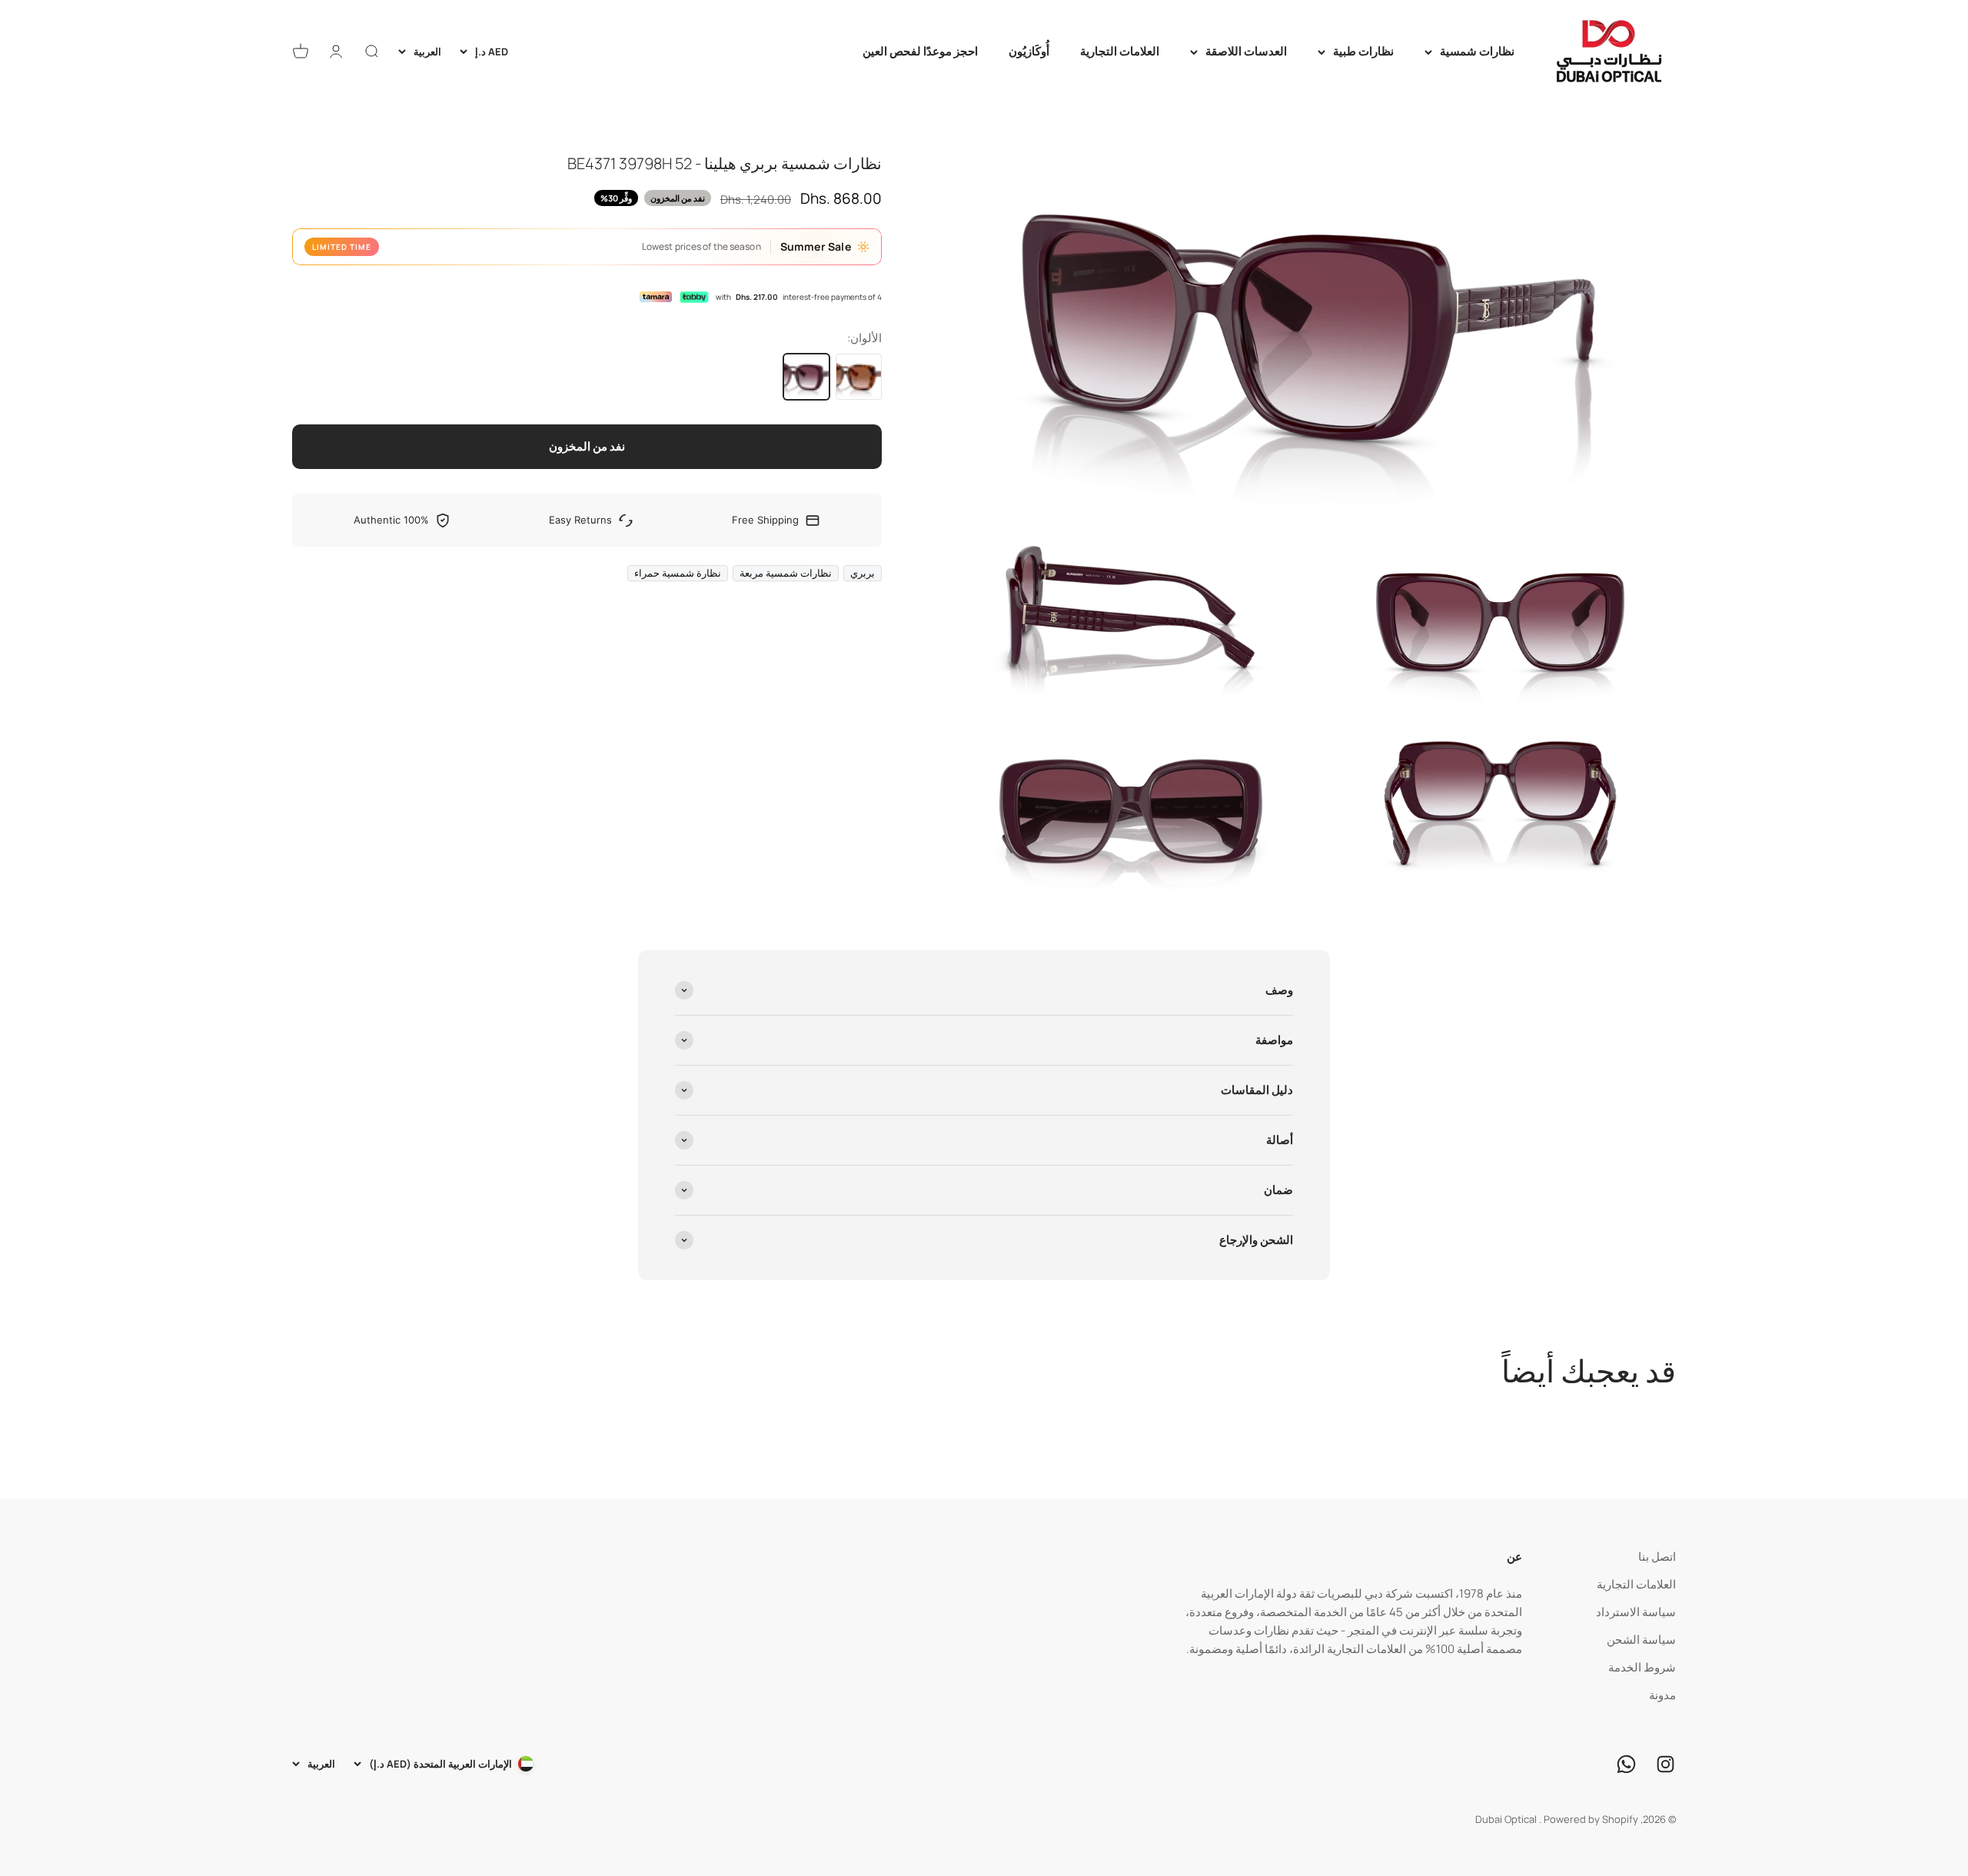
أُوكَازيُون (1029, 51)
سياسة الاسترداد (1636, 1612)
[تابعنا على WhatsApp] (1626, 1764)
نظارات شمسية (1477, 51)
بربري (863, 573)
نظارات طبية (1363, 51)
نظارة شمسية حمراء (678, 573)
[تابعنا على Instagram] (1665, 1764)
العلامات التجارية (1120, 51)
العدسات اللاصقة (1246, 51)
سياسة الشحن (1641, 1640)
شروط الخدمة (1642, 1667)
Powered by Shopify (1591, 1819)
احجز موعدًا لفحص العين (920, 51)
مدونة (1662, 1695)
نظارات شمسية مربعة (786, 573)
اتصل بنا (1657, 1557)
